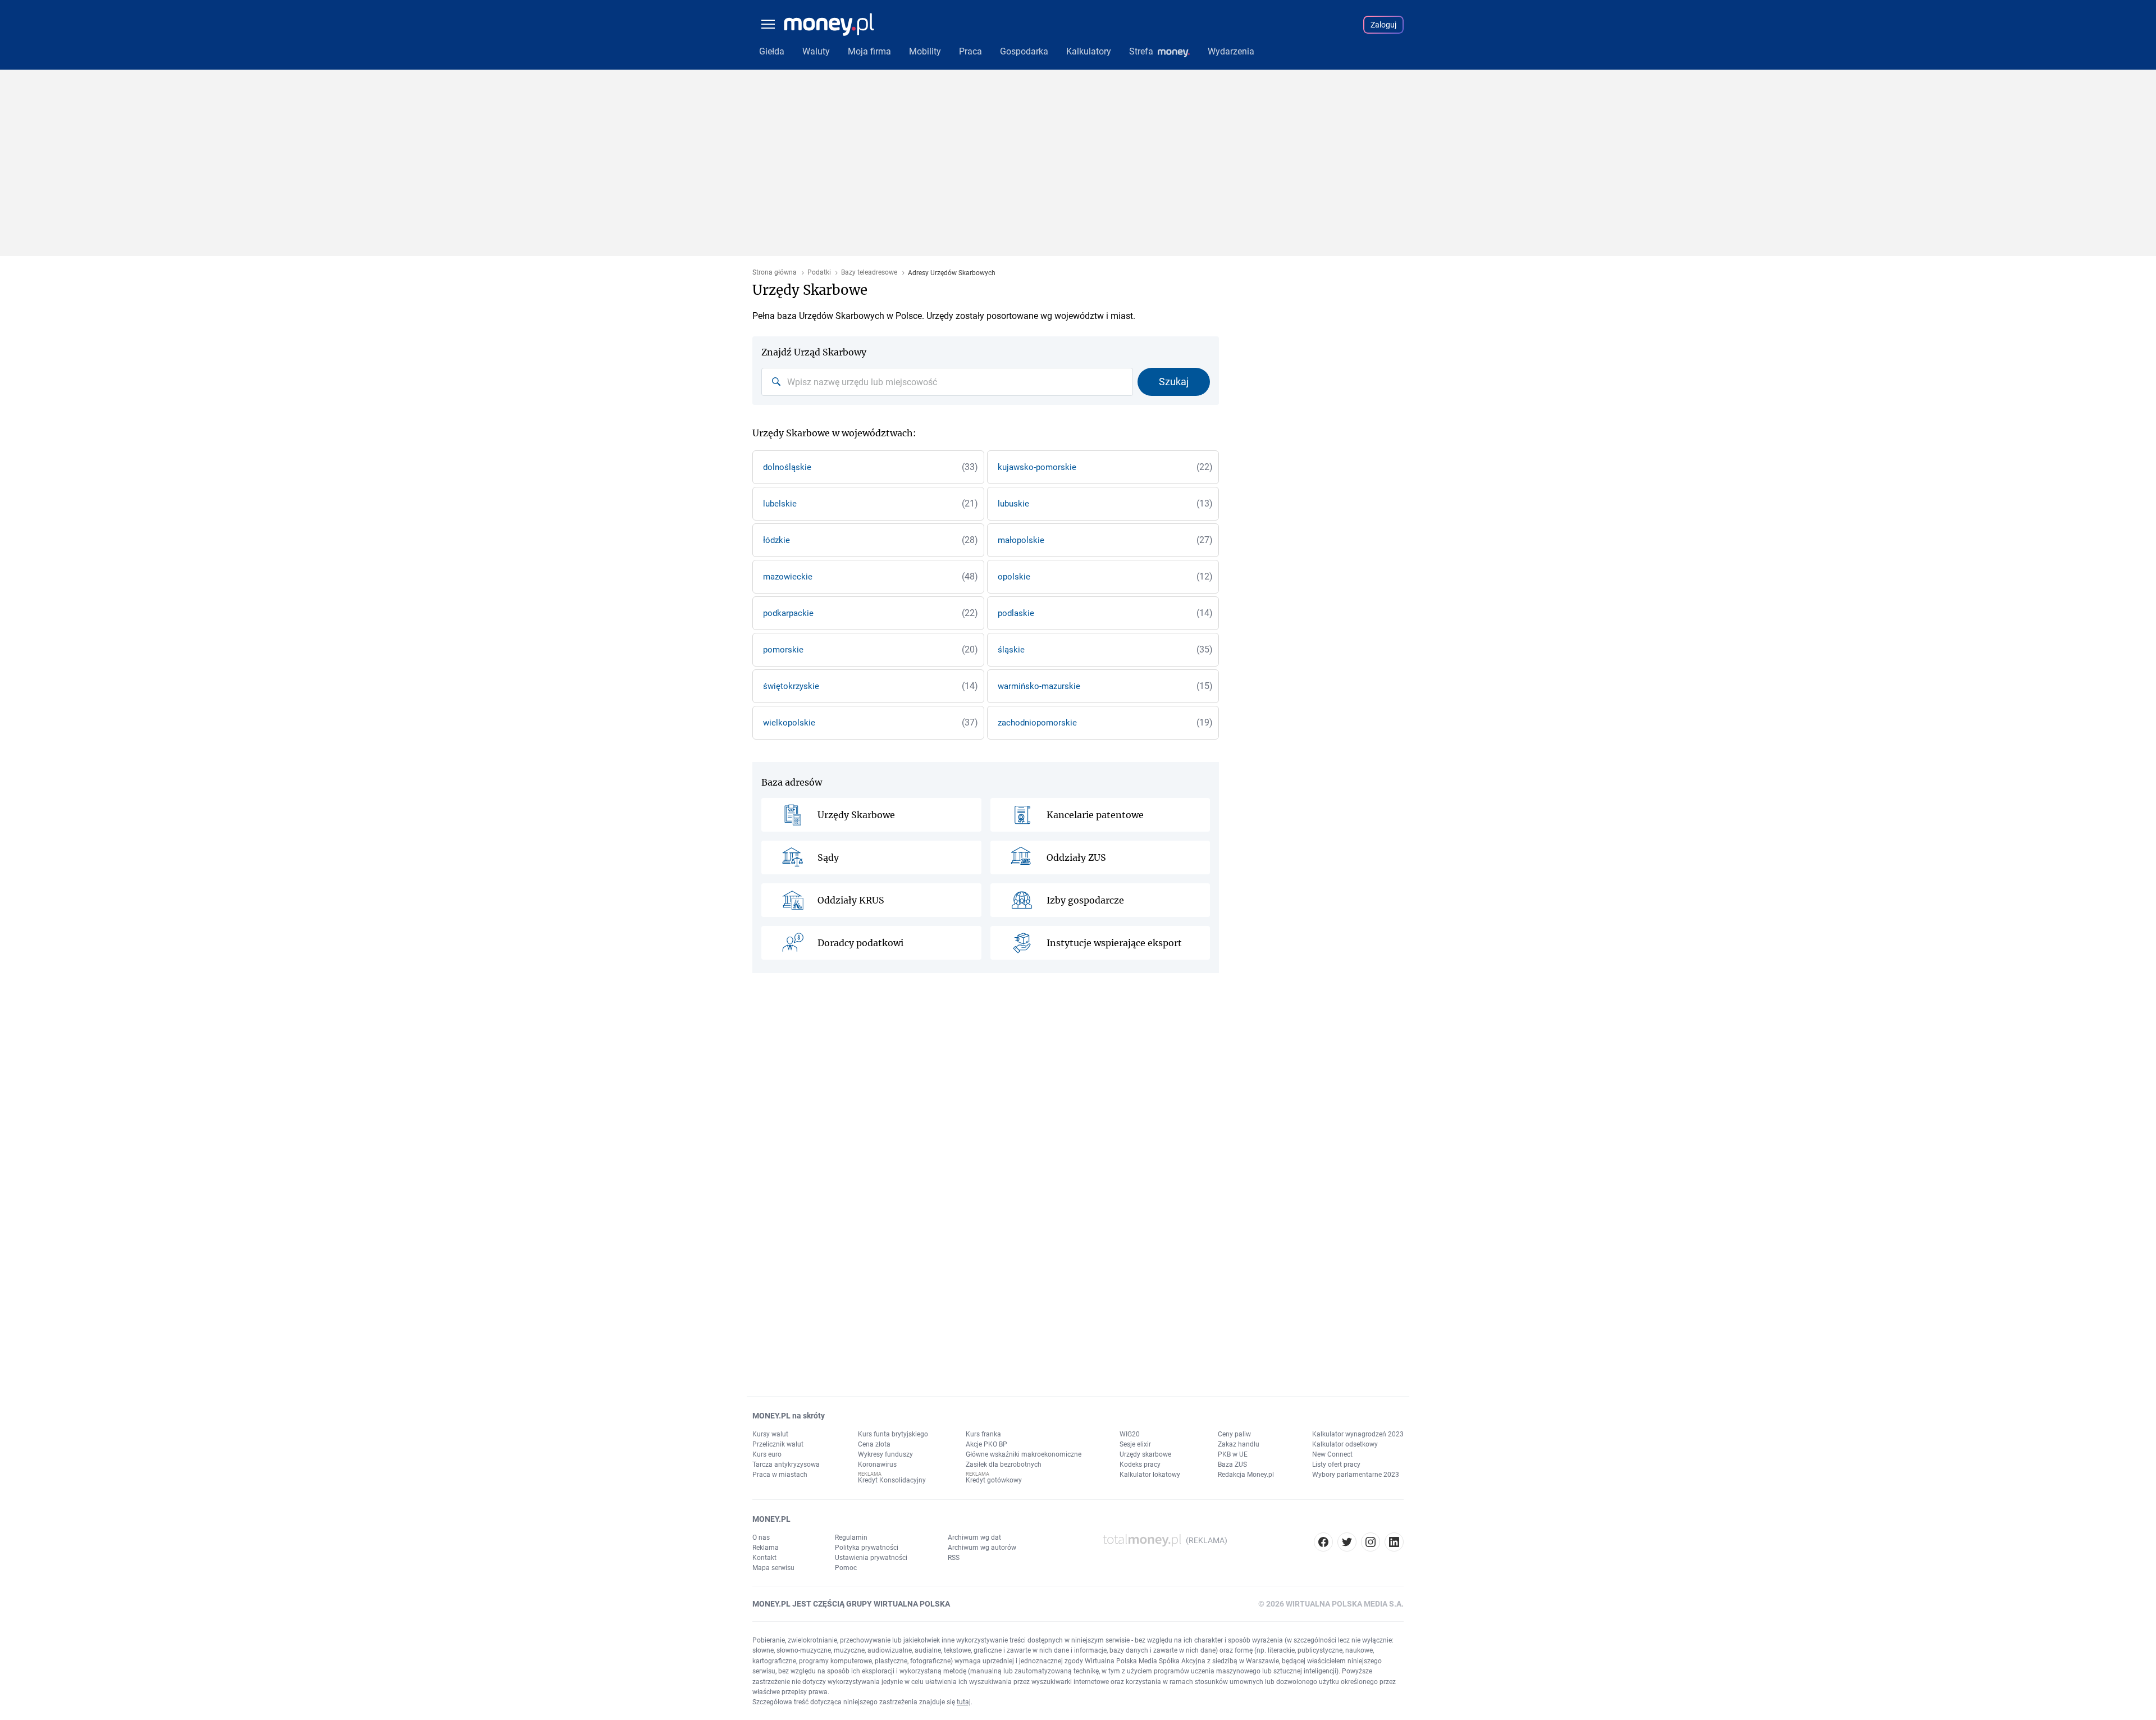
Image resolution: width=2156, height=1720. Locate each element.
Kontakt (764, 1558)
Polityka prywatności (867, 1548)
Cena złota (874, 1444)
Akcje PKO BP (986, 1444)
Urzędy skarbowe (1145, 1454)
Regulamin (851, 1537)
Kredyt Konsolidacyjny (892, 1480)
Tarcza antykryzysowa (786, 1464)
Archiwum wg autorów (982, 1548)
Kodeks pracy (1140, 1464)
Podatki (819, 273)
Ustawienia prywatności (871, 1558)
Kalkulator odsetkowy (1345, 1444)
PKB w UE (1233, 1454)
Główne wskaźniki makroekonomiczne (1024, 1454)
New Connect (1332, 1454)
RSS (954, 1558)
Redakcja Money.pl (1246, 1475)
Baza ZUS (1232, 1464)
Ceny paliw (1234, 1434)
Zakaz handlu (1239, 1444)
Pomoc (846, 1568)
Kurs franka (983, 1434)
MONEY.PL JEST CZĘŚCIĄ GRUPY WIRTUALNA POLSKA (851, 1604)
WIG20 (1130, 1434)
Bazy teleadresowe (869, 273)
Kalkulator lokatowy (1150, 1475)
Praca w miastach (780, 1475)
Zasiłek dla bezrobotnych (1004, 1464)
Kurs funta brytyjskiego (893, 1434)
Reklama (766, 1548)
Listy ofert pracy (1336, 1464)
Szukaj (1174, 382)
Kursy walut (770, 1434)
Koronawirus (877, 1464)
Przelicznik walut (778, 1444)
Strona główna (775, 273)
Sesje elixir (1135, 1444)
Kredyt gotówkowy (994, 1480)
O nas (761, 1537)
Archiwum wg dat (974, 1537)
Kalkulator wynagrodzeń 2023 (1358, 1434)
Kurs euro (767, 1454)
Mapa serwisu (773, 1568)
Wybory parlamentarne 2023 (1356, 1475)
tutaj (964, 1702)
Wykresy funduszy (885, 1454)
